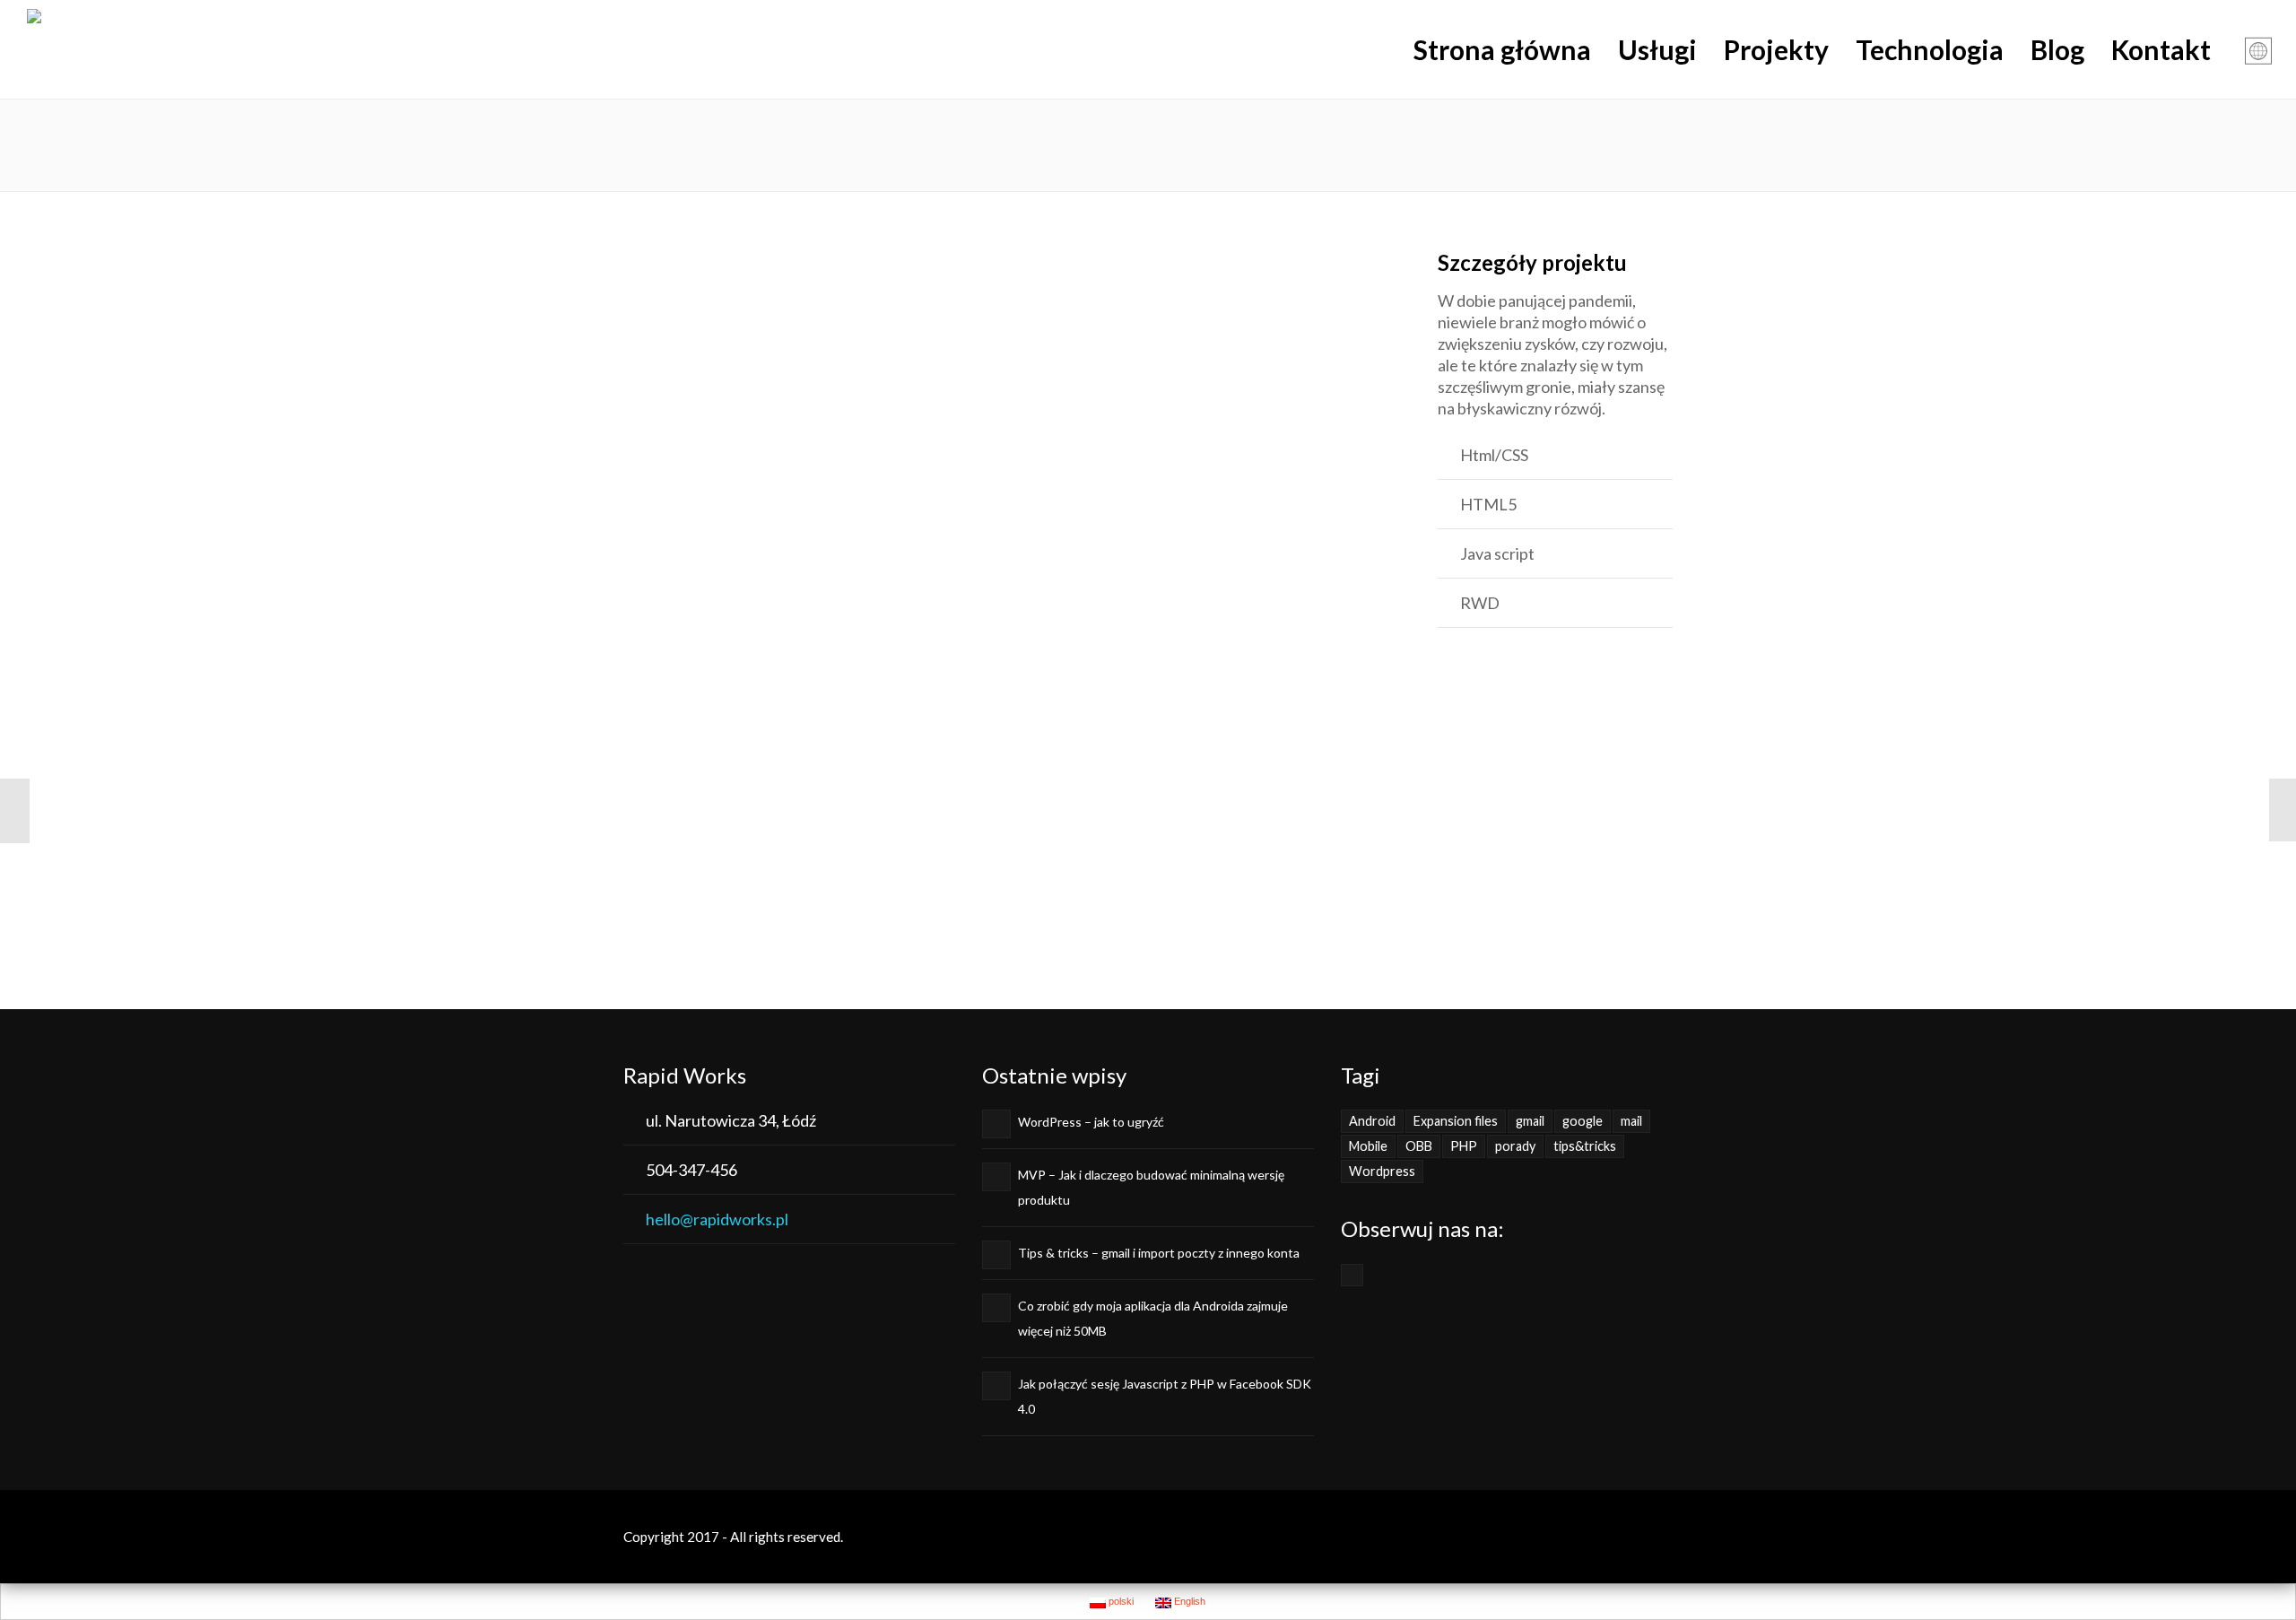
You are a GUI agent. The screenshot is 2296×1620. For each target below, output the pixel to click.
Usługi (1657, 49)
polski (1120, 1601)
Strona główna (1502, 49)
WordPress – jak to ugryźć (1091, 1122)
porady (1515, 1146)
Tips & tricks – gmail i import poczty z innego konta (1159, 1253)
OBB (1419, 1146)
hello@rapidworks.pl (717, 1219)
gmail (1530, 1121)
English (1188, 1601)
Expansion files (1456, 1121)
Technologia (1930, 49)
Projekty (1776, 49)
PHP (1464, 1146)
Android (1372, 1121)
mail (1631, 1121)
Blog (2057, 49)
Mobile (1368, 1146)
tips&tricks (1585, 1146)
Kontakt (2161, 49)
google (1583, 1121)
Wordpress (1382, 1171)
